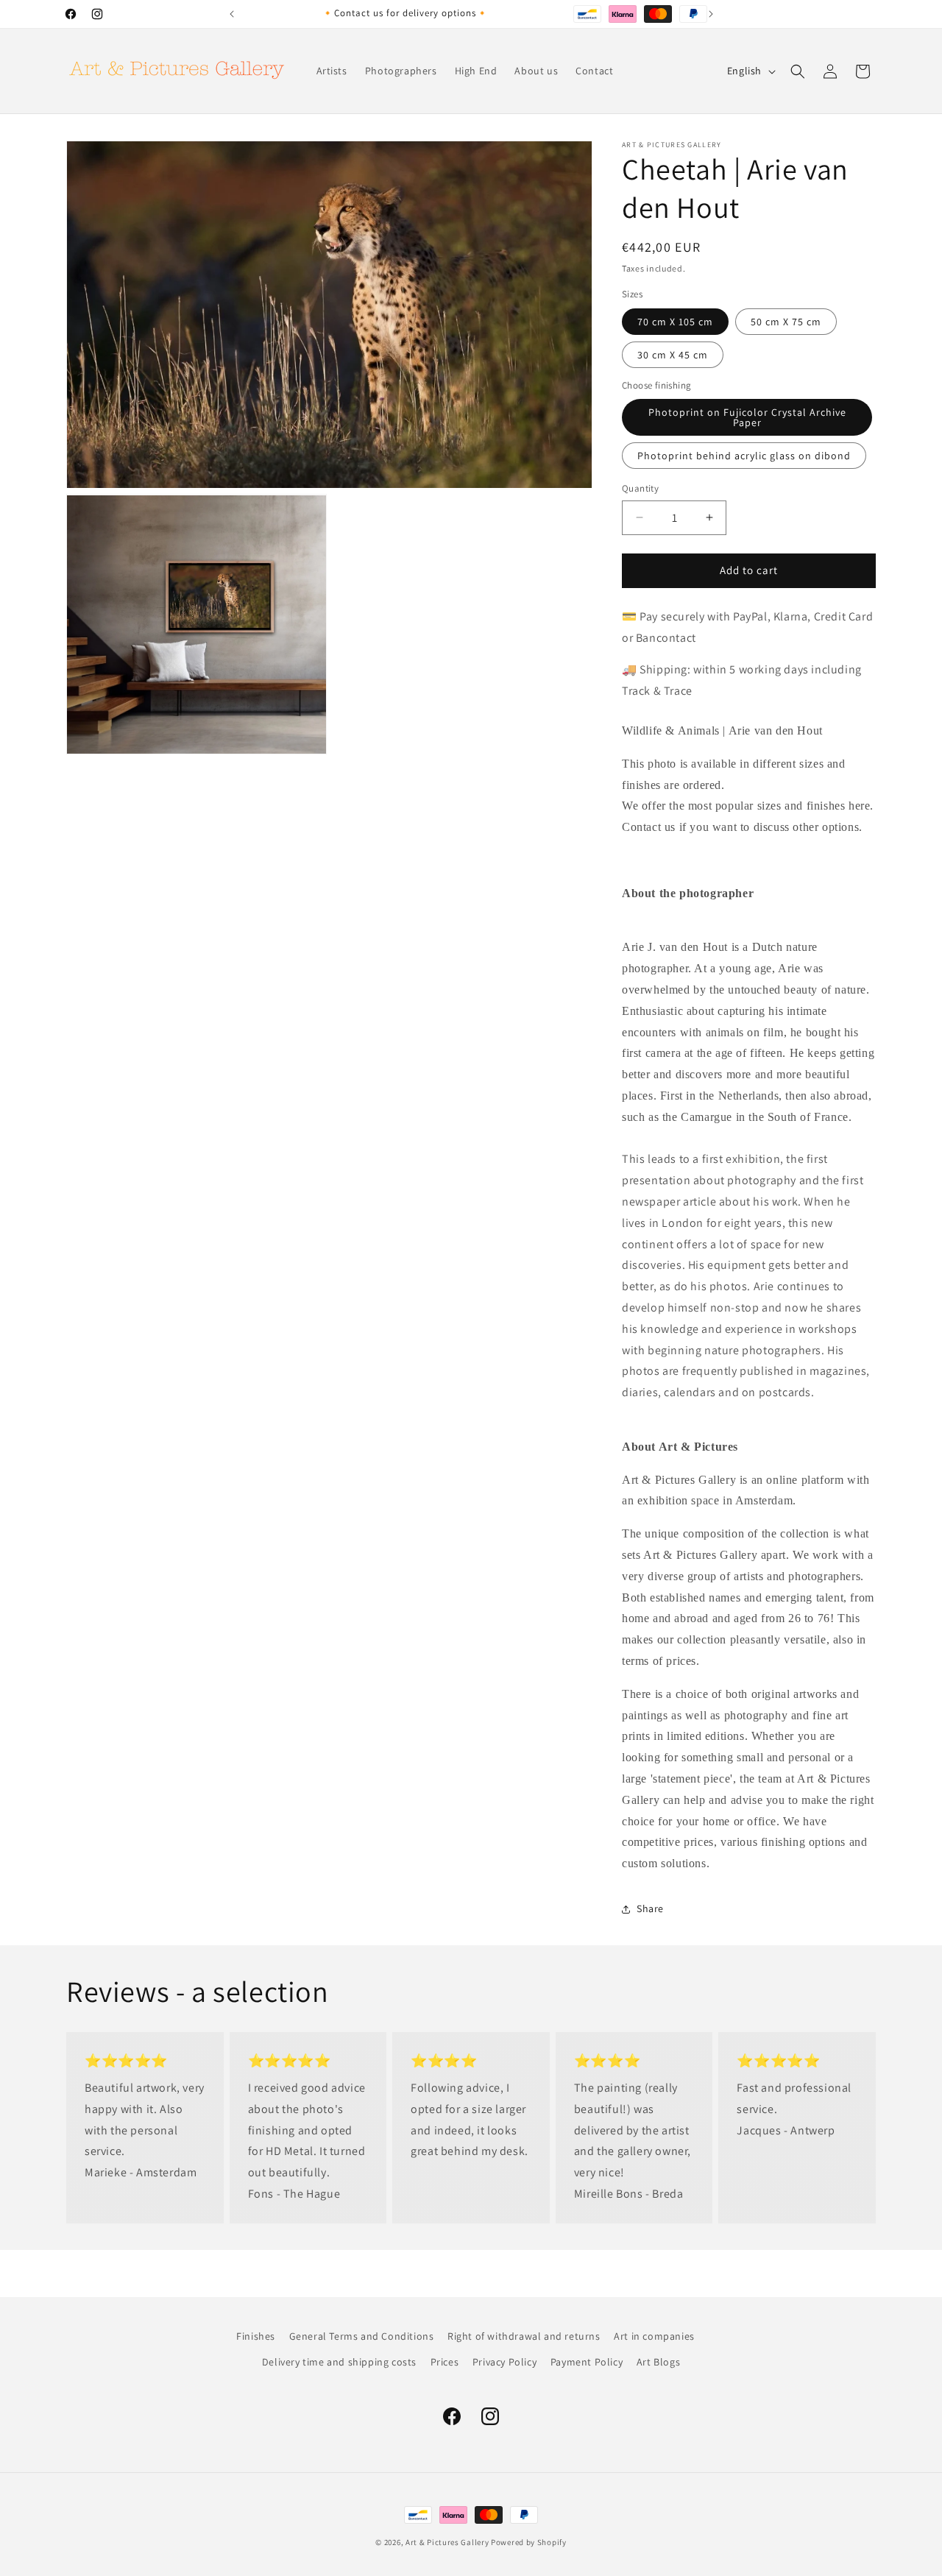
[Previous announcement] (232, 14)
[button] (798, 71)
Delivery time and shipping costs (339, 2362)
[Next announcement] (711, 14)
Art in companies (654, 2336)
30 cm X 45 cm (673, 355)
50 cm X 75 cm (786, 322)
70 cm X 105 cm (675, 322)
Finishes (256, 2336)
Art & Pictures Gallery (447, 2542)
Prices (445, 2362)
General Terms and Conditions (362, 2336)
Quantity (640, 488)
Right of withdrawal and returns (524, 2336)
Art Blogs (658, 2362)
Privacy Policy (504, 2362)
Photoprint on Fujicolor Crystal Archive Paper (747, 417)
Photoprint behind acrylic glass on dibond (744, 456)
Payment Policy (587, 2362)
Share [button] (650, 1908)
